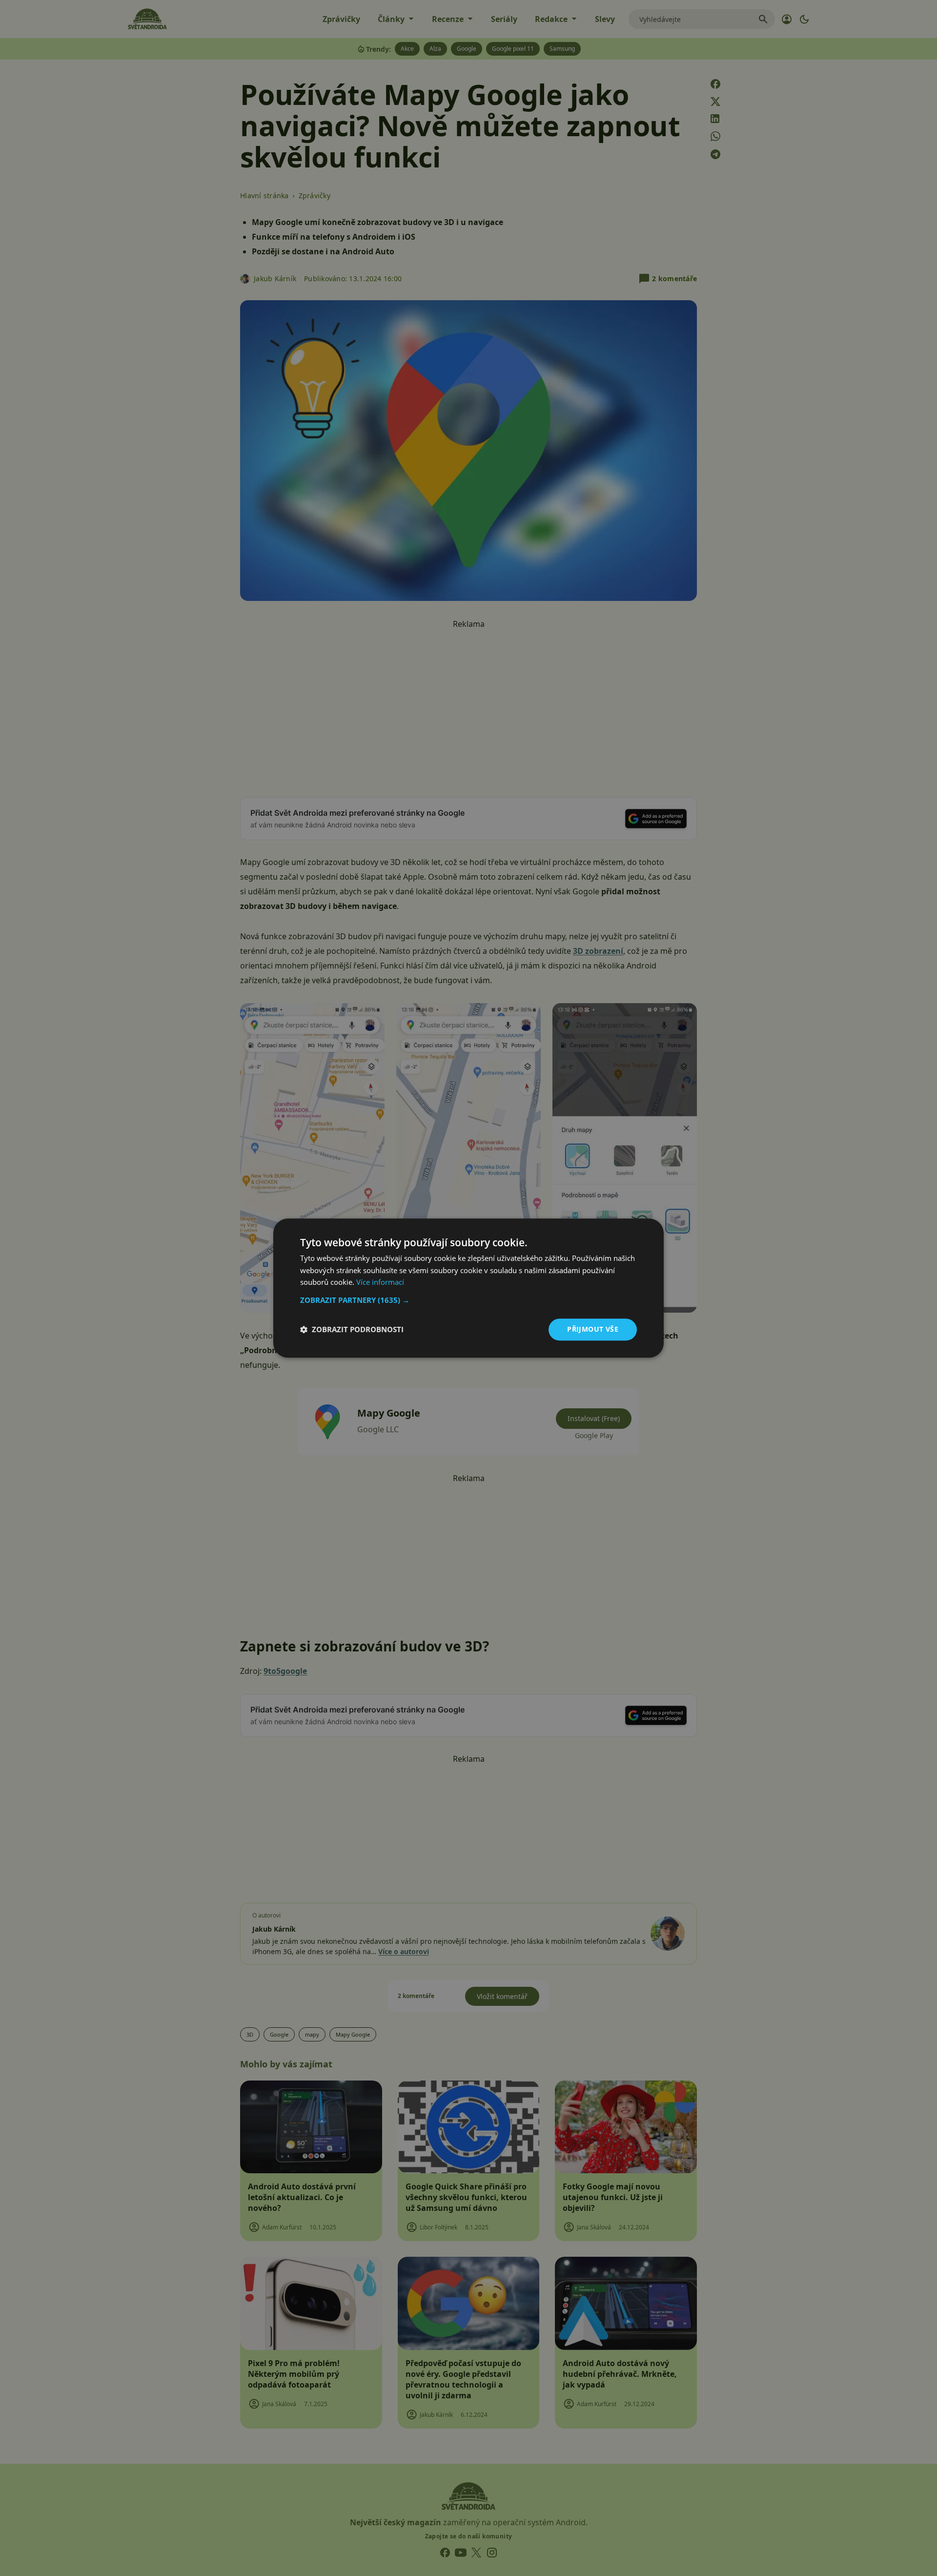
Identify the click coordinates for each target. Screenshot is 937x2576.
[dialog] (468, 1288)
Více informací (380, 1282)
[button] (468, 1300)
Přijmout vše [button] (593, 1329)
